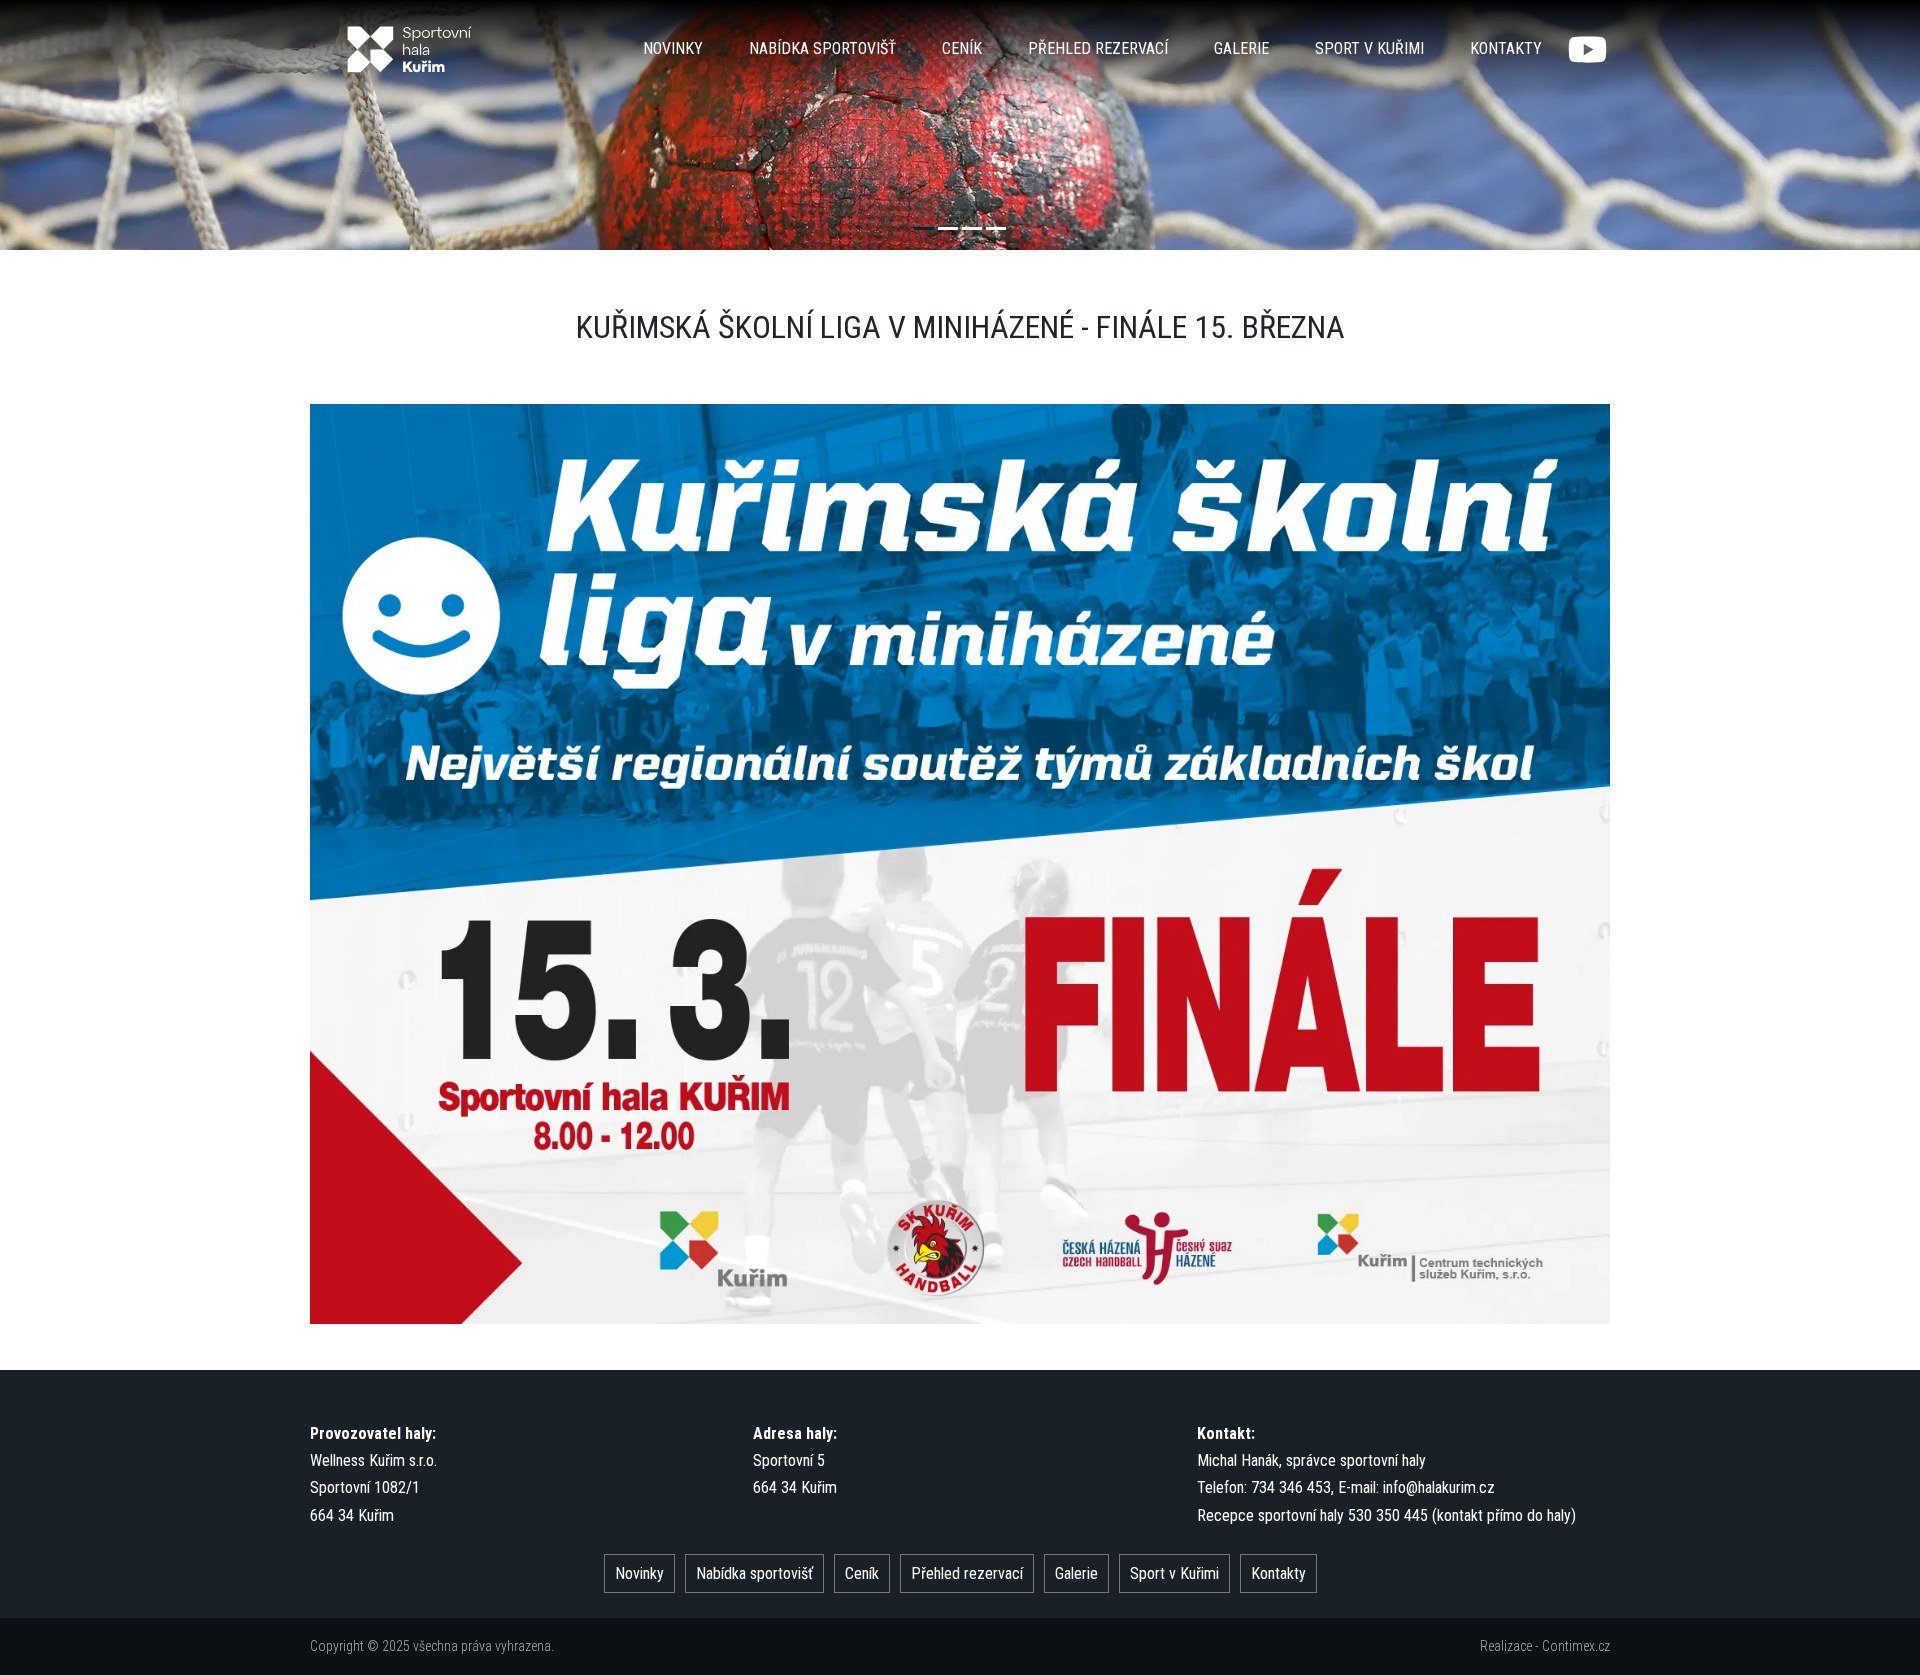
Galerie (1241, 48)
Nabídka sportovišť (822, 48)
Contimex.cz (1576, 1646)
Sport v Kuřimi (1369, 48)
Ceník (962, 48)
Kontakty (1506, 48)
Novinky (673, 48)
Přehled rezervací (1098, 48)
